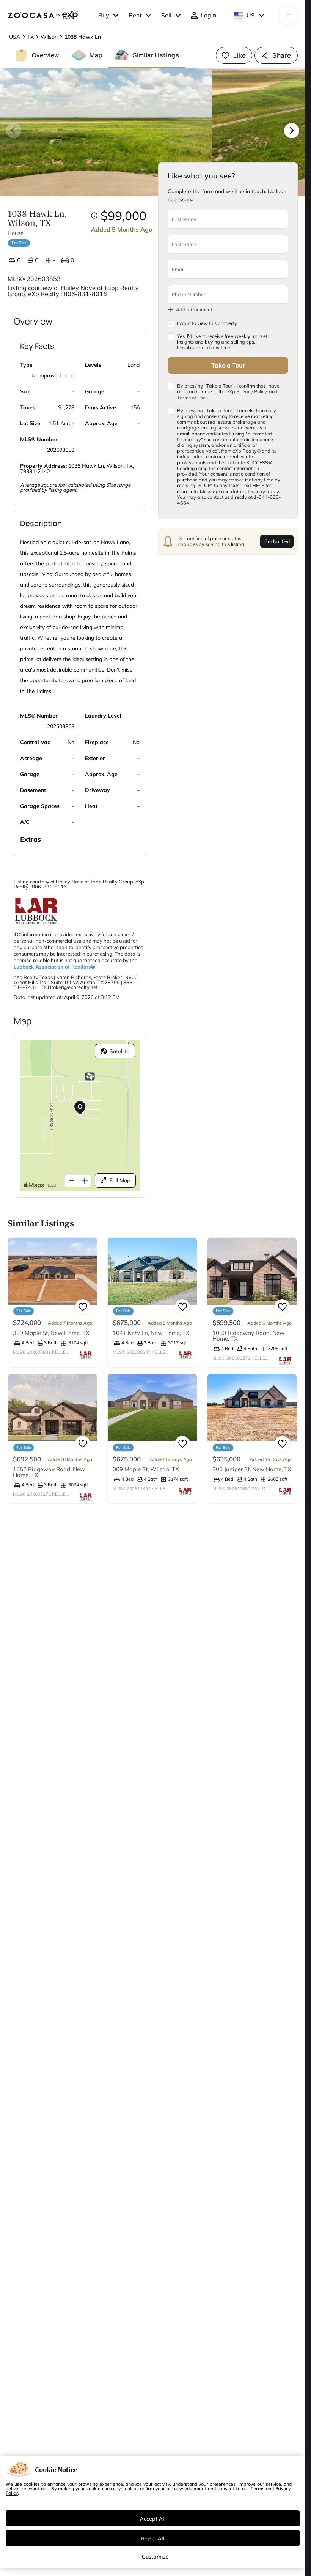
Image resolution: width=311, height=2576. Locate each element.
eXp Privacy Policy (247, 391)
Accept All (153, 2518)
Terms (258, 2488)
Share (282, 55)
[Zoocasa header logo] (43, 15)
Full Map (120, 1180)
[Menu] (288, 15)
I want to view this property (207, 323)
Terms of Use (191, 398)
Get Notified (277, 541)
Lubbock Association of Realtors (52, 967)
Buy (104, 15)
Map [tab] (96, 55)
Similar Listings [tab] (156, 55)
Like (240, 55)
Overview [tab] (46, 55)
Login (208, 15)
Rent (135, 15)
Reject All (153, 2538)
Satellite (119, 1051)
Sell (166, 15)
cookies (32, 2484)
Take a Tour (228, 365)
